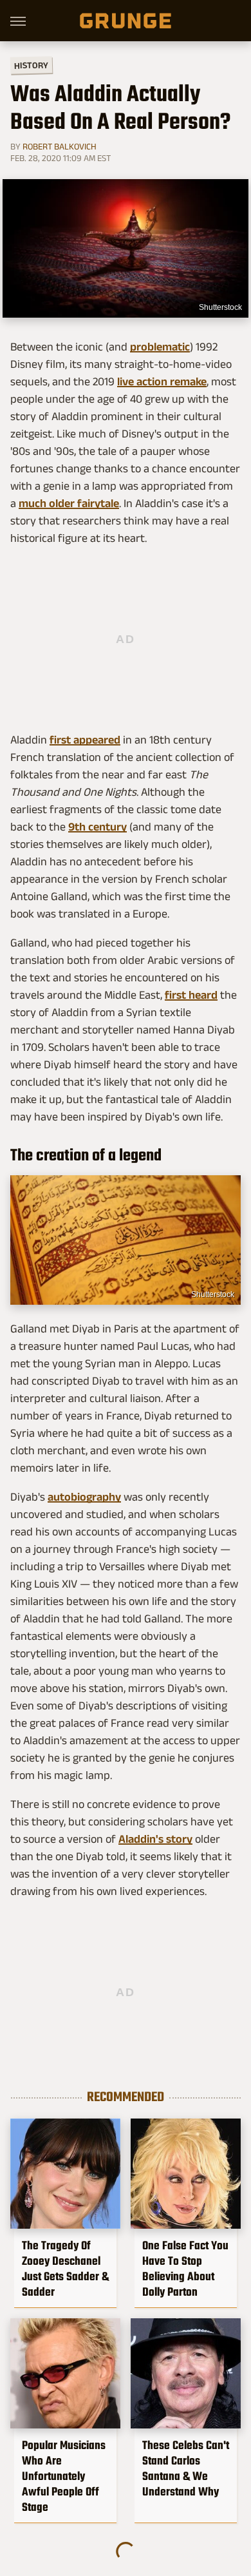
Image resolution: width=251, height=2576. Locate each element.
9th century (98, 827)
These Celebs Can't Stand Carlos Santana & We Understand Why (186, 2468)
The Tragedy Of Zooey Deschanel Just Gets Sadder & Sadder (65, 2269)
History (31, 65)
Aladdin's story (155, 1839)
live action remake (162, 381)
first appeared (85, 740)
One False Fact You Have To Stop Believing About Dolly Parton (185, 2269)
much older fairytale (69, 503)
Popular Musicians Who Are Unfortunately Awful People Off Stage (64, 2476)
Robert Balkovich (60, 146)
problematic (160, 347)
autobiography (84, 1497)
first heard (191, 995)
